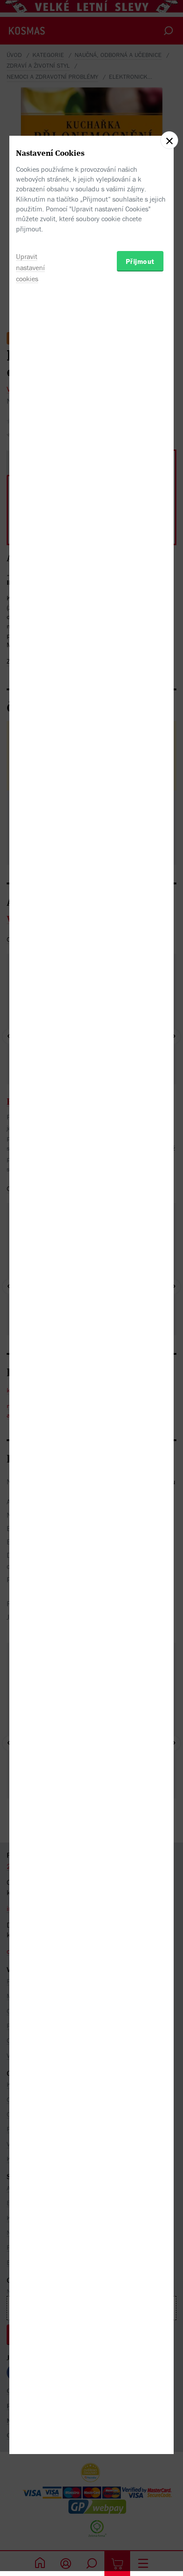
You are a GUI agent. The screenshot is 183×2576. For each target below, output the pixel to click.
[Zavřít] (169, 140)
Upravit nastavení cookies (30, 267)
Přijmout (140, 261)
